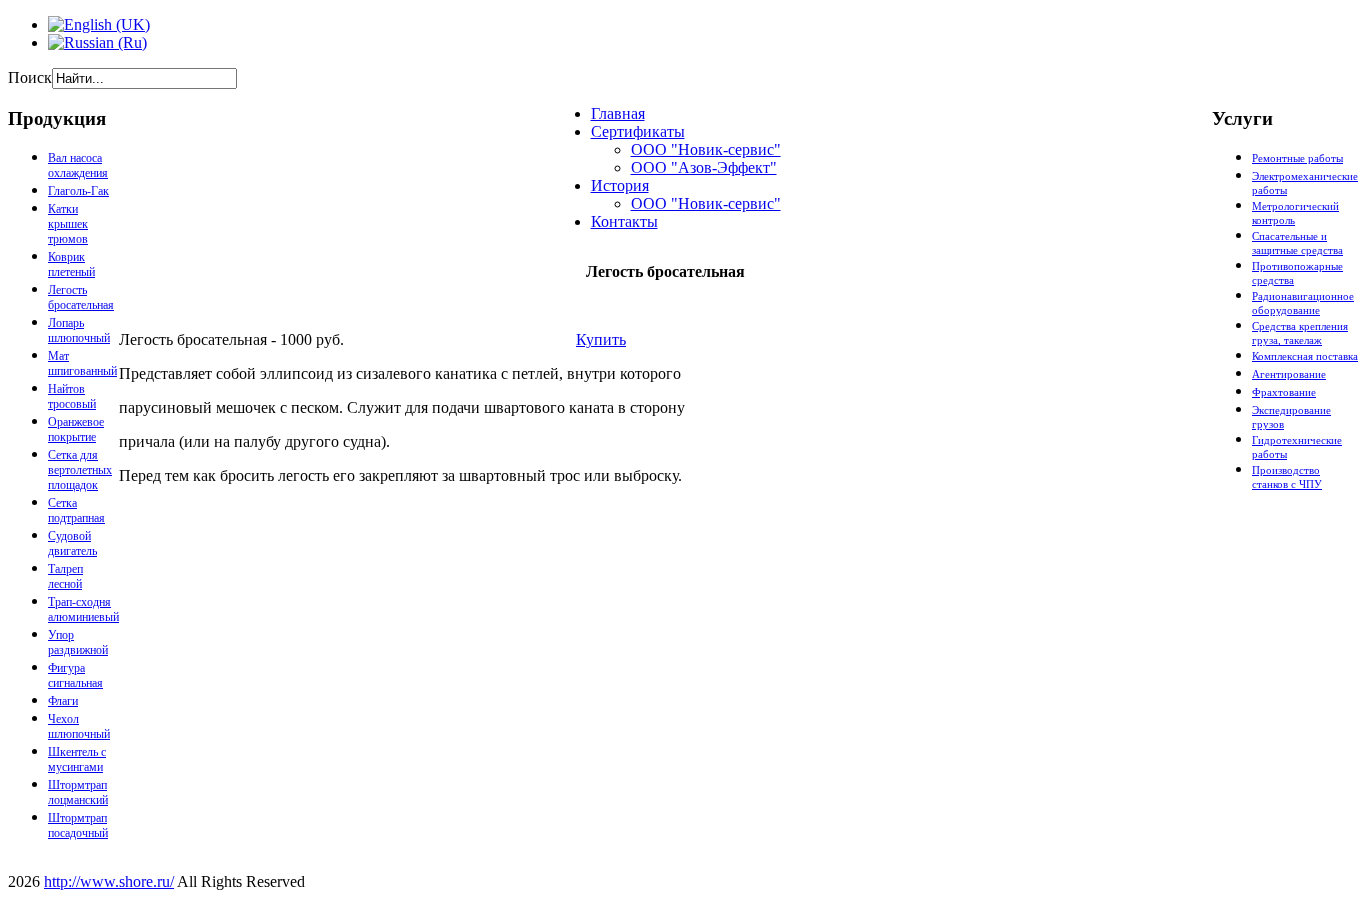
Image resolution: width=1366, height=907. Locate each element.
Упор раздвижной (78, 642)
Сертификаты (638, 131)
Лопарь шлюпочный (79, 330)
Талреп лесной (65, 576)
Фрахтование (1284, 392)
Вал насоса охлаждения (78, 165)
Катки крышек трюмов (68, 224)
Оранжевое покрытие (76, 429)
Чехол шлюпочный (79, 726)
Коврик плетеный (71, 264)
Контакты (624, 221)
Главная (618, 113)
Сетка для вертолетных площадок (80, 470)
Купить (601, 339)
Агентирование (1289, 374)
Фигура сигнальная (75, 675)
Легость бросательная (81, 297)
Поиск (30, 77)
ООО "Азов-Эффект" (704, 167)
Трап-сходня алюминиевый (83, 609)
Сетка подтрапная (76, 510)
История (620, 185)
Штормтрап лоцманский (78, 792)
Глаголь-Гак (78, 191)
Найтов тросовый (72, 396)
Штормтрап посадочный (78, 825)
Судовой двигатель (72, 543)
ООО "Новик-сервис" (706, 149)
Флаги (63, 701)
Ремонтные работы (1297, 158)
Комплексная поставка (1305, 356)
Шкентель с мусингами (77, 759)
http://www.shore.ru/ (109, 881)
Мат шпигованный (82, 363)
